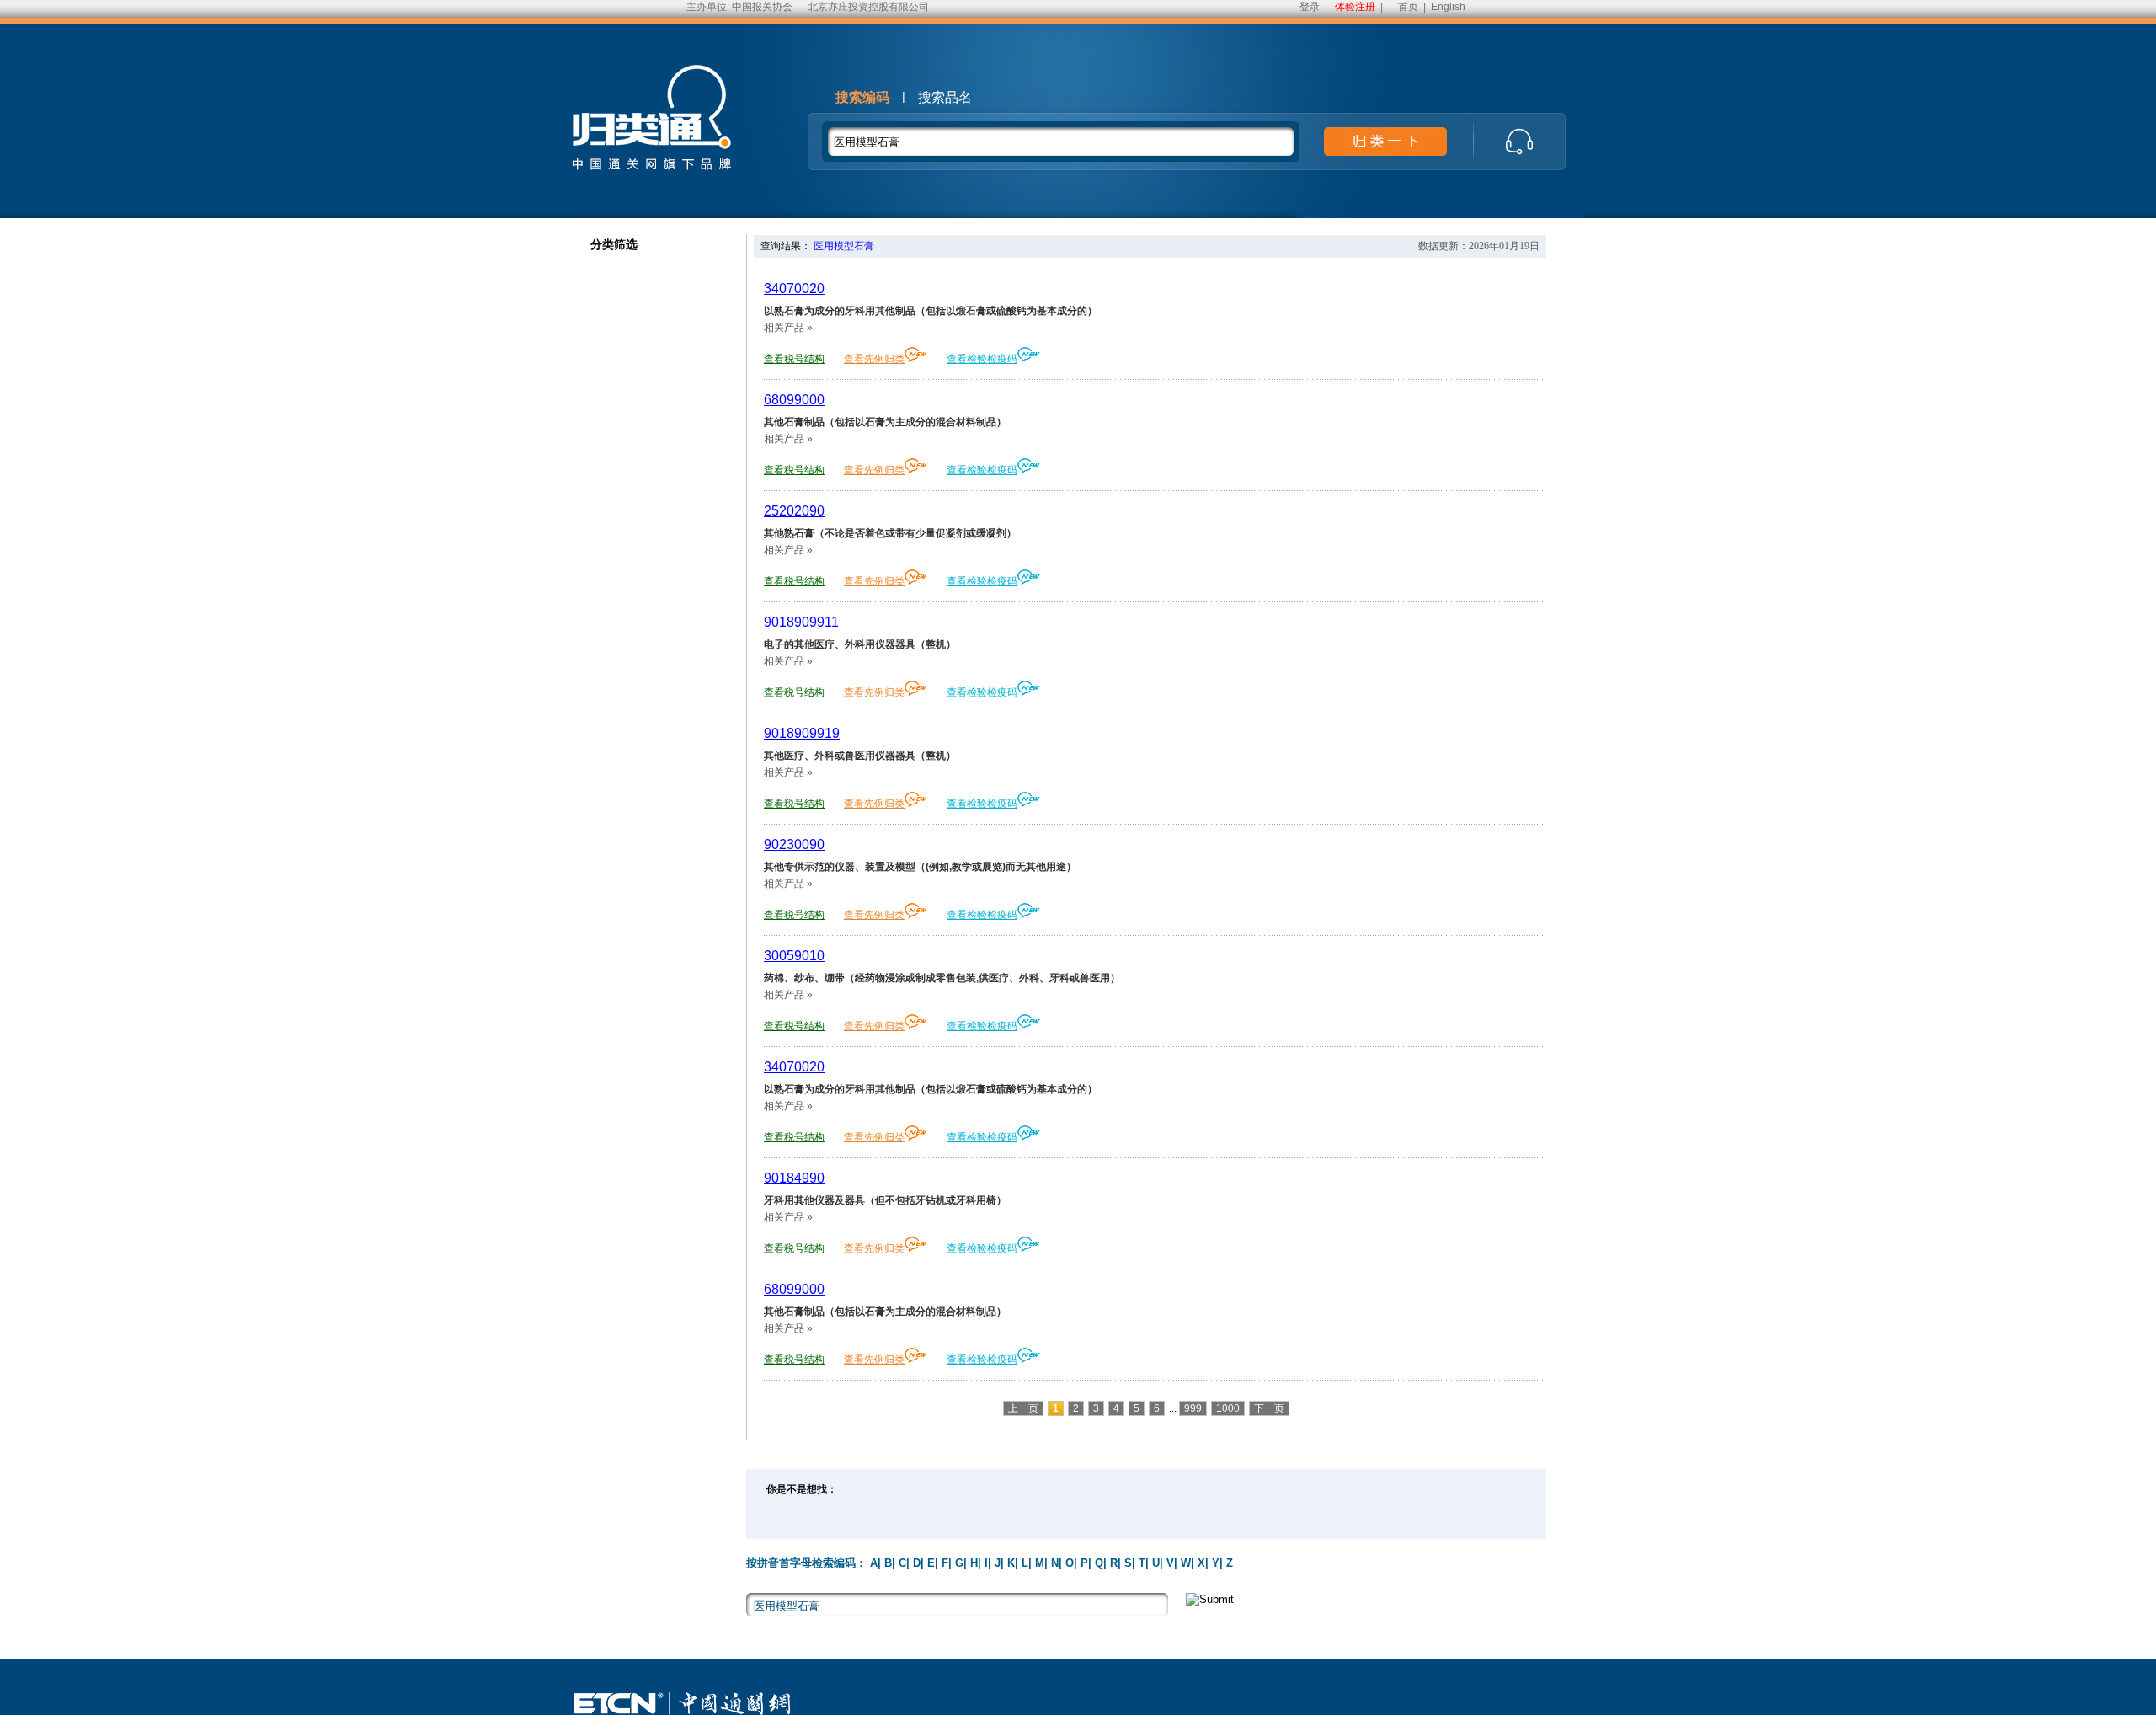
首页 (1408, 7)
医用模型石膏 (844, 246)
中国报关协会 (762, 7)
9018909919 (802, 733)
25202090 (794, 511)
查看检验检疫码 (982, 359)
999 (1193, 1408)
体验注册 (1355, 7)
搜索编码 (862, 97)
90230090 (794, 844)
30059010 (794, 956)
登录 (1310, 7)
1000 (1228, 1408)
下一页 (1269, 1408)
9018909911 (801, 622)
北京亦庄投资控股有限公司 (868, 7)
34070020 (794, 289)
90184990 (794, 1178)
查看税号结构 (794, 359)
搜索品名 (945, 97)
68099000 (794, 400)
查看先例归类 (874, 359)
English (1448, 7)
